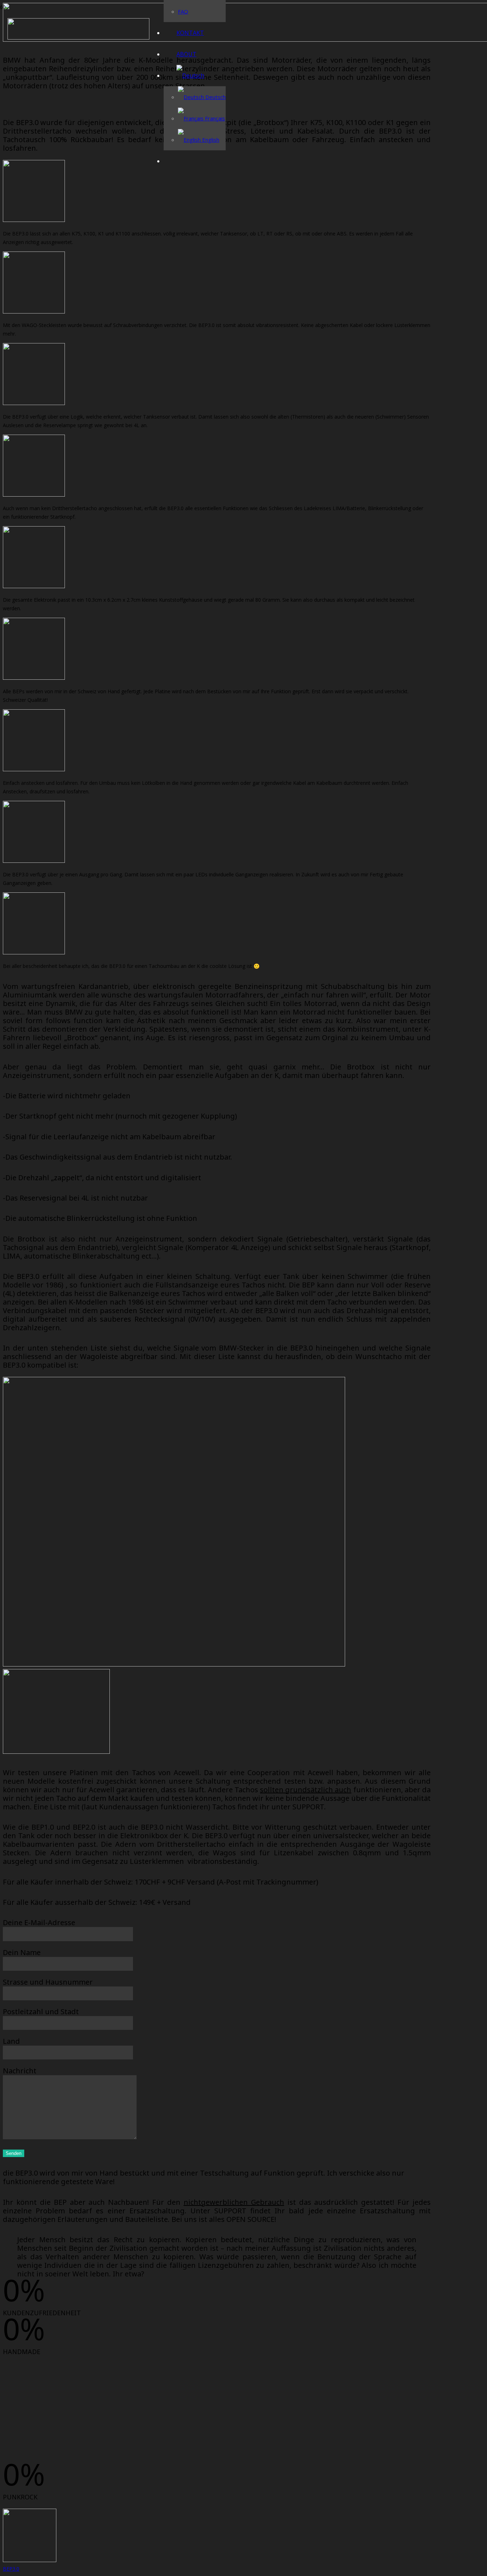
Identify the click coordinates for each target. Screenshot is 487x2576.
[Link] (78, 38)
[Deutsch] (190, 76)
